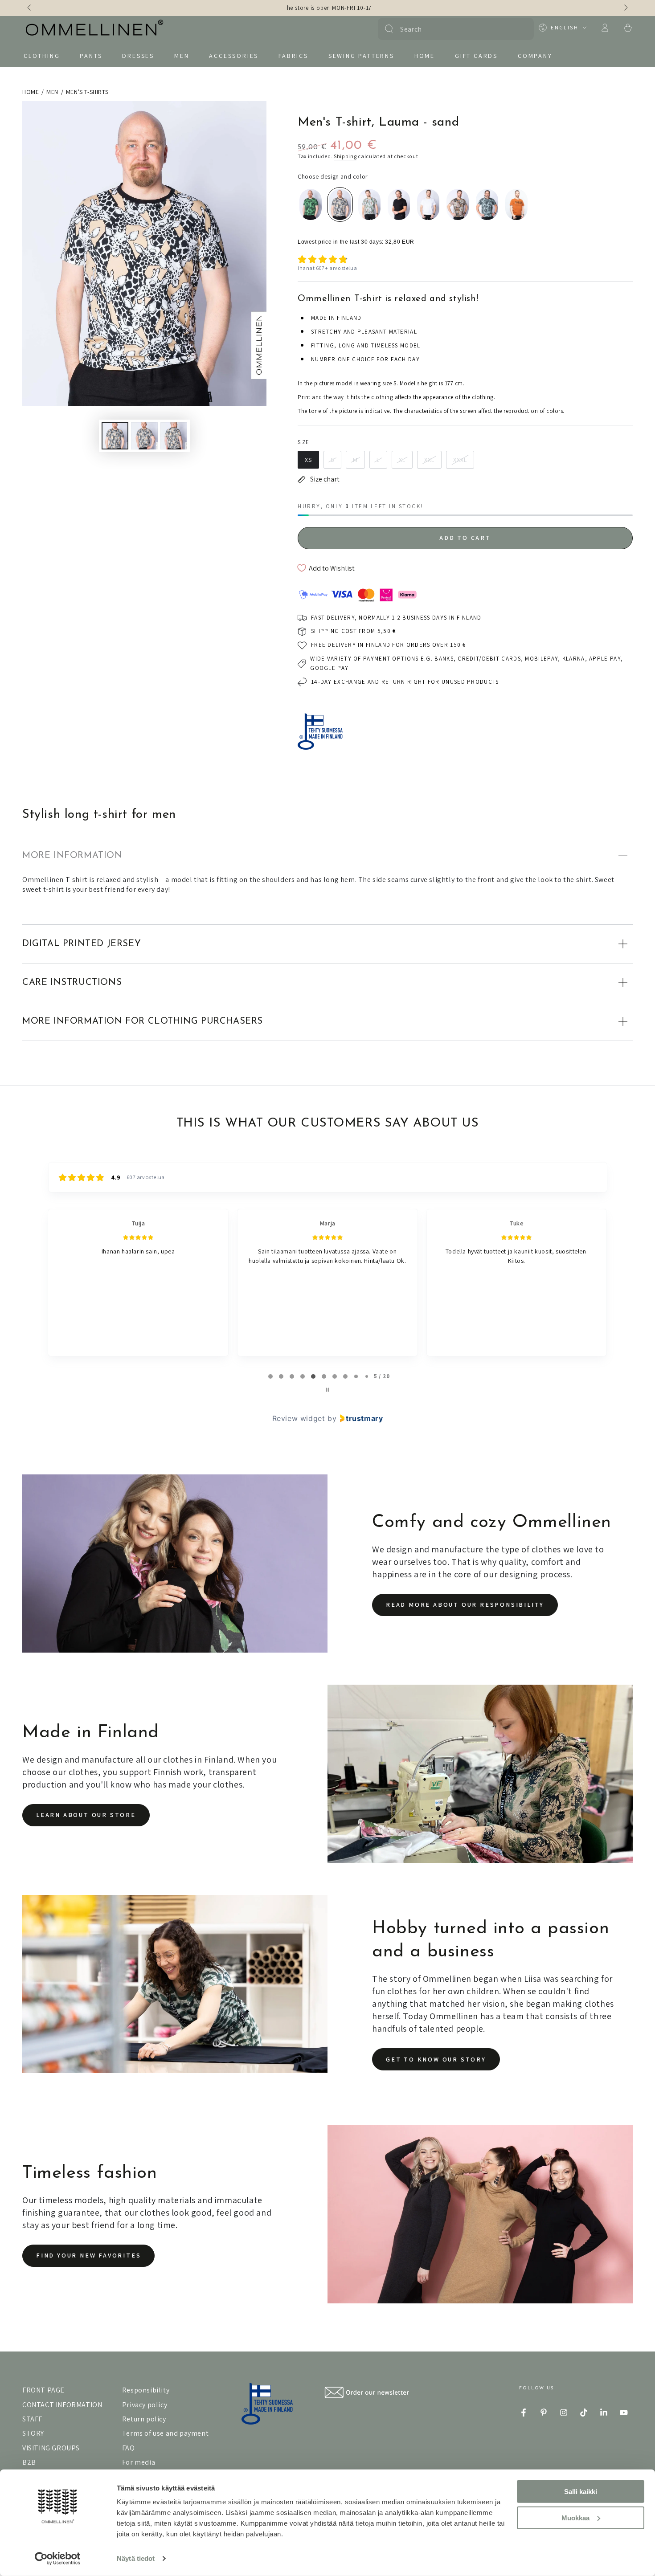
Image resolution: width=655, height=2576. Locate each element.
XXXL (460, 460)
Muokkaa (575, 2517)
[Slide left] (30, 8)
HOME (31, 92)
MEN (52, 92)
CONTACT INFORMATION (62, 2405)
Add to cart (465, 538)
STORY (33, 2433)
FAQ (129, 2448)
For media (139, 2462)
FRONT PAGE (43, 2390)
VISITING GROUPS (51, 2448)
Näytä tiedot (136, 2558)
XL (402, 460)
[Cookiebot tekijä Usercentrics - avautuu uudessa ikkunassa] (58, 2559)
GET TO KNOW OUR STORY (436, 2059)
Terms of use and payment (165, 2433)
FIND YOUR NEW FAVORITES (88, 2255)
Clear (522, 29)
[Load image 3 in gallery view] (174, 436)
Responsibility (146, 2390)
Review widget (299, 1418)
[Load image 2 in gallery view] (144, 436)
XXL (429, 460)
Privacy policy (145, 2405)
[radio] (311, 204)
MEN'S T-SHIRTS (87, 92)
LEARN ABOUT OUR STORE (86, 1815)
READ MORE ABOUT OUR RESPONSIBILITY (465, 1604)
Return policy (144, 2419)
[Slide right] (625, 8)
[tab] (270, 1376)
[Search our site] (389, 29)
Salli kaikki (581, 2492)
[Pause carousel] (327, 1390)
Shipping (345, 156)
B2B (29, 2462)
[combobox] (455, 29)
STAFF (32, 2419)
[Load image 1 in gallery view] (115, 436)
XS (308, 460)
